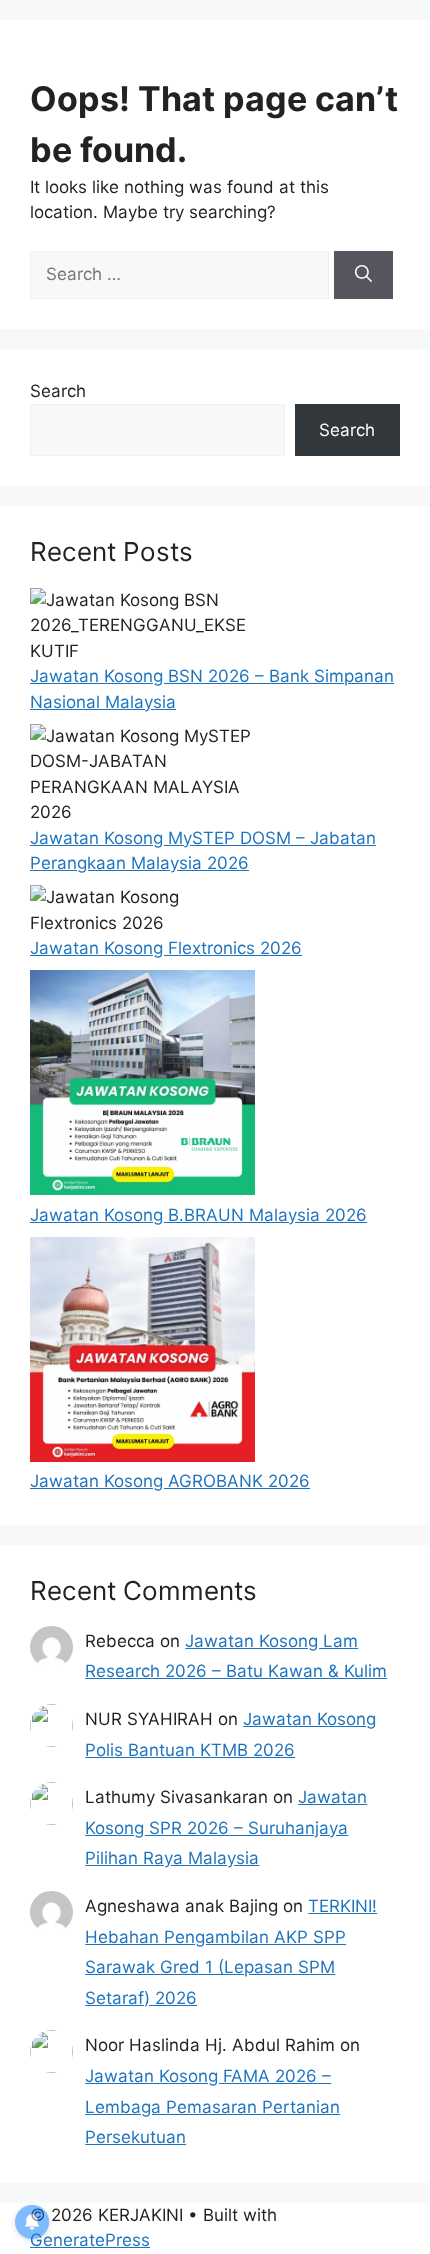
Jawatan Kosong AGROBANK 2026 (170, 1481)
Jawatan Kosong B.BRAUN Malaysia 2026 (198, 1215)
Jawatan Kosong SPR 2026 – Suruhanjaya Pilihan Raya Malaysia (226, 1827)
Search (58, 391)
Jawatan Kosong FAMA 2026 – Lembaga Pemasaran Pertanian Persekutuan (212, 2106)
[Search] (363, 275)
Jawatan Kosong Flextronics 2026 (166, 948)
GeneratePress (90, 2240)
